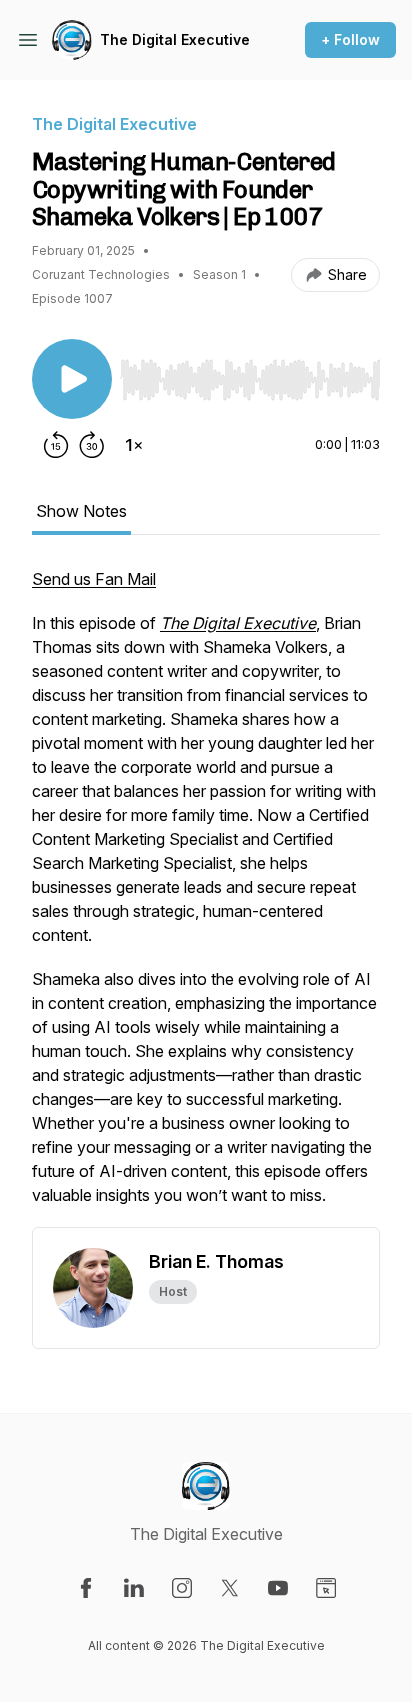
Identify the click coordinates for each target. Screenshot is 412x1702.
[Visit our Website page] (326, 1588)
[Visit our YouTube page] (278, 1588)
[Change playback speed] (134, 445)
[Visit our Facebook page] (86, 1588)
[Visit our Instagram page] (182, 1588)
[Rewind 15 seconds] (56, 445)
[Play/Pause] (72, 379)
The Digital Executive (175, 39)
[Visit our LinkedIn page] (134, 1588)
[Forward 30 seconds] (92, 445)
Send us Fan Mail (94, 579)
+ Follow (350, 39)
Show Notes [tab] (81, 511)
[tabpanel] (206, 897)
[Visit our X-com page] (230, 1588)
